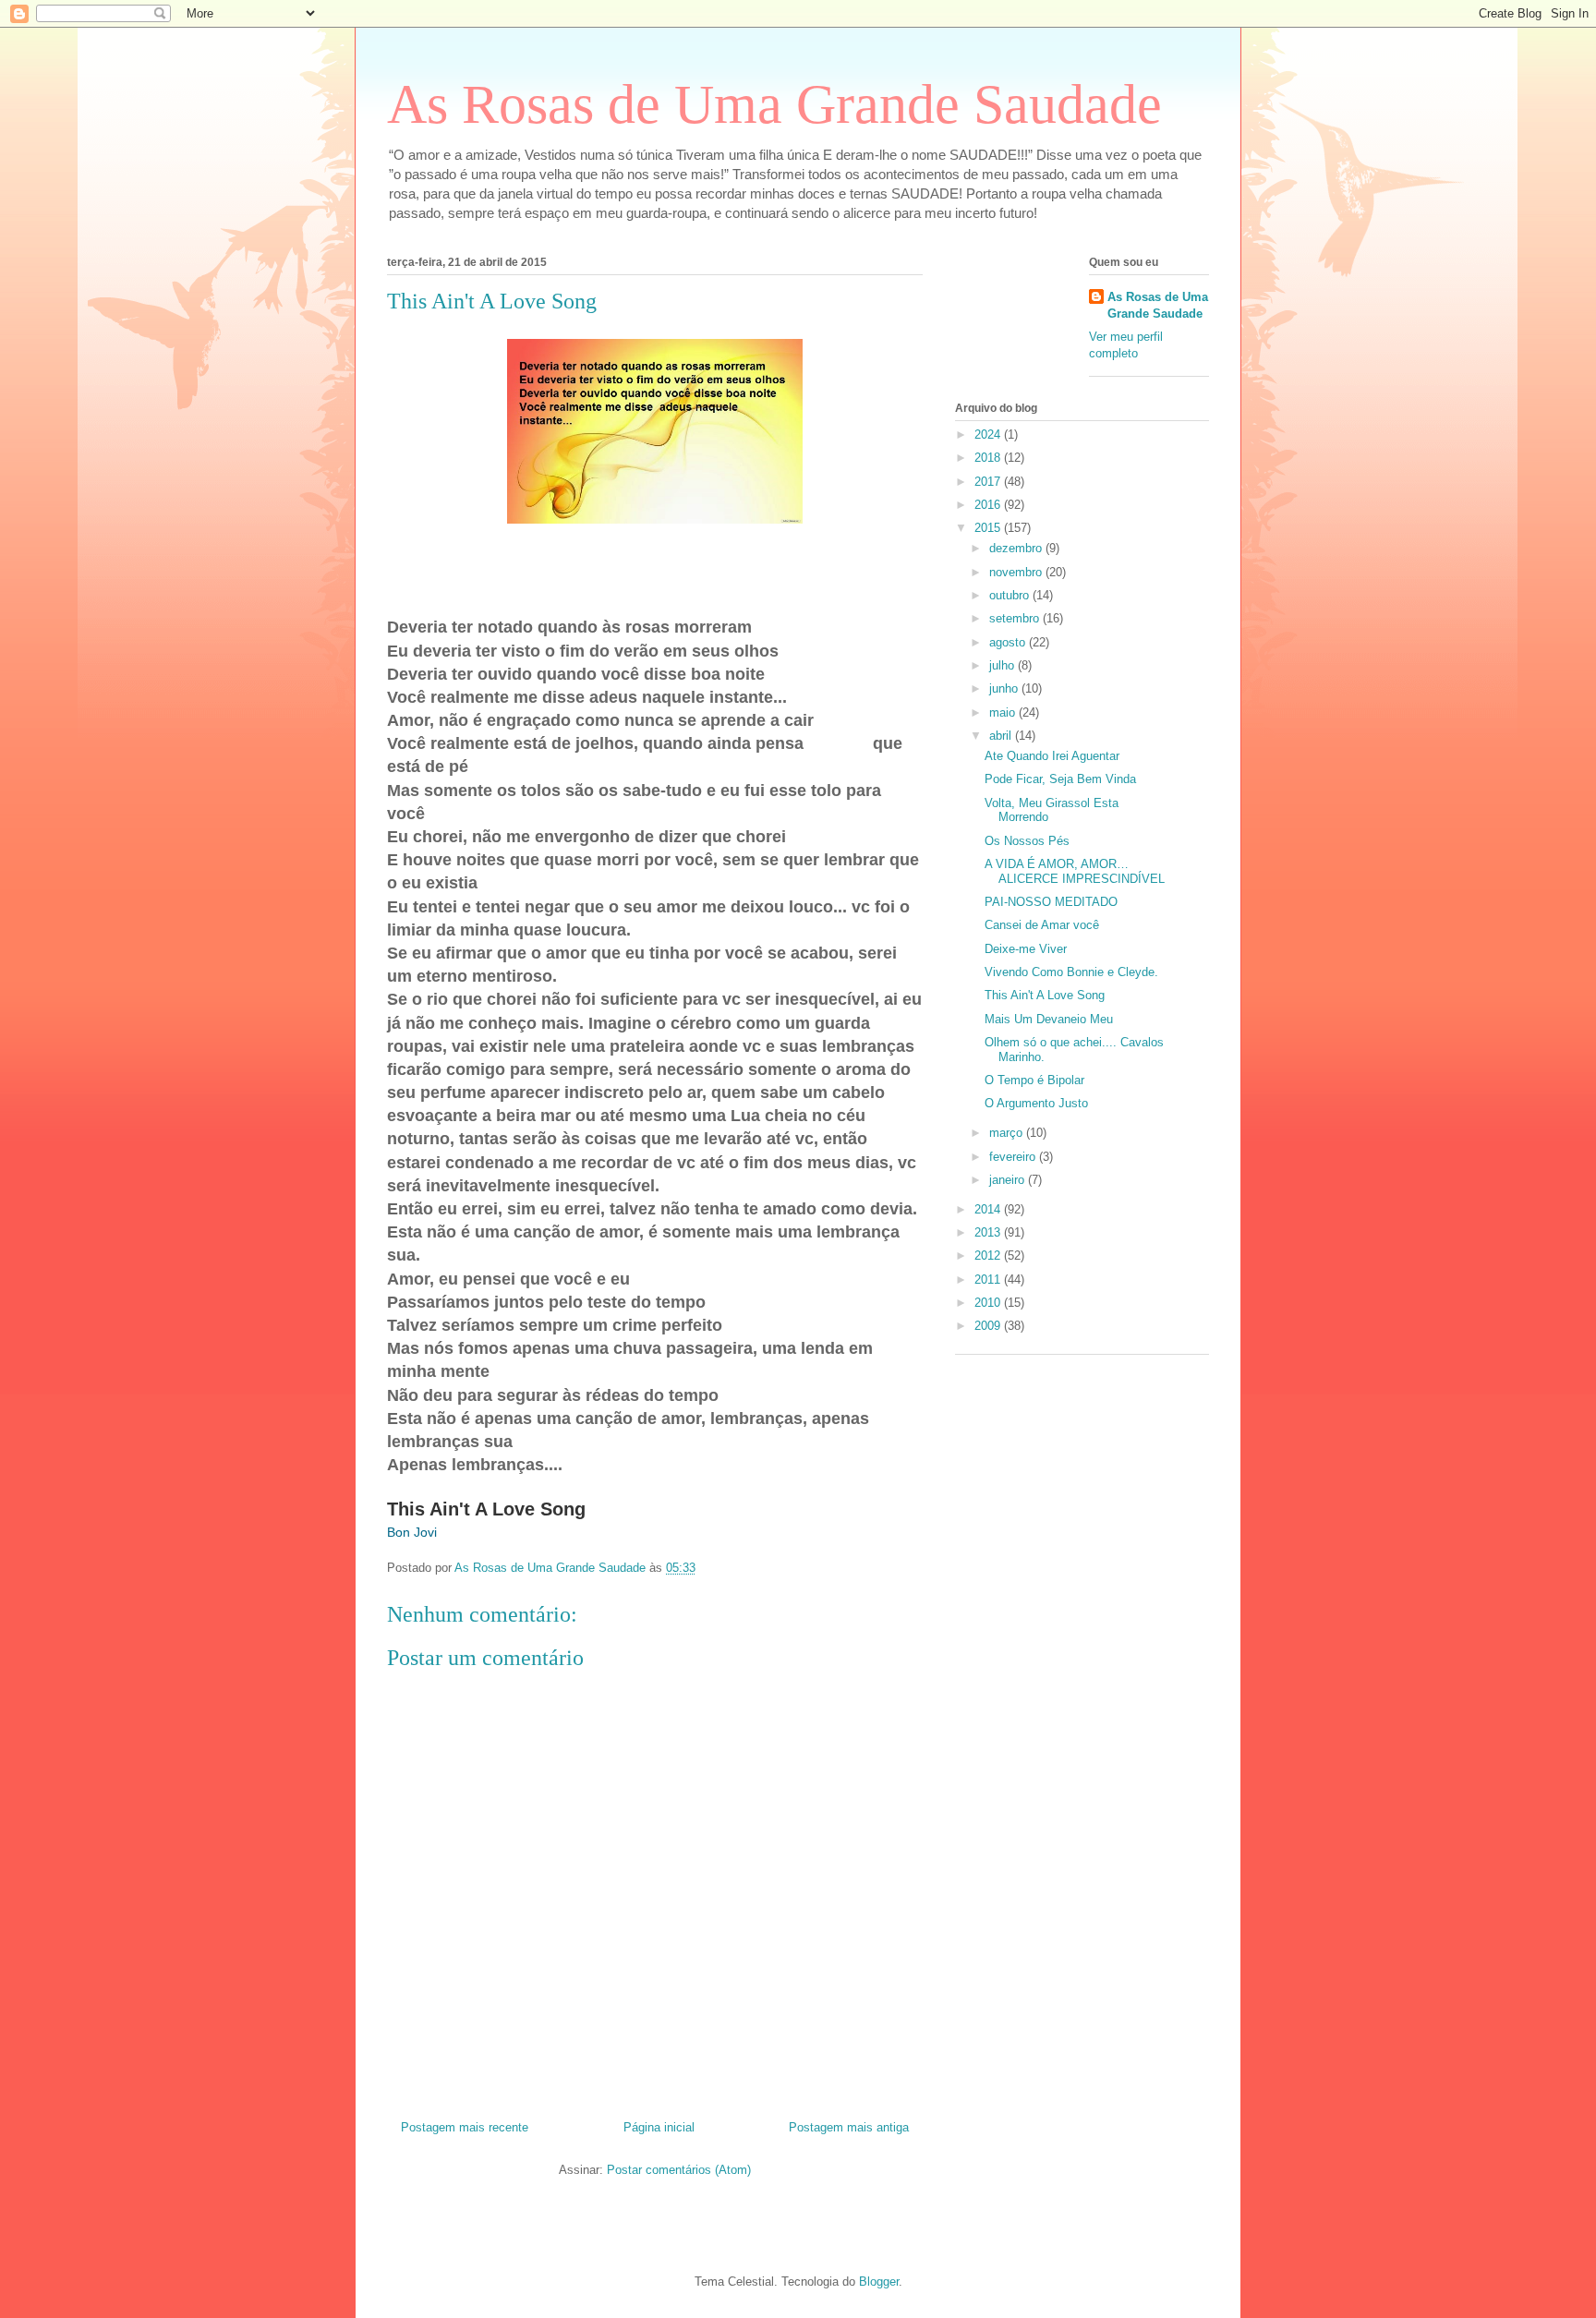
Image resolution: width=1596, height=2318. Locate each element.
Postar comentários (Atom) (679, 2170)
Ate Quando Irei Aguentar (1052, 756)
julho (1004, 665)
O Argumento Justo (1036, 1103)
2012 (989, 1256)
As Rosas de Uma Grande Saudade (774, 104)
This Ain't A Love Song (1045, 995)
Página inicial (659, 2127)
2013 (989, 1232)
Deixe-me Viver (1026, 949)
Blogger (879, 2282)
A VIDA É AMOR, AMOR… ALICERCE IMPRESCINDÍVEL (1075, 871)
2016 (989, 505)
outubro (1011, 595)
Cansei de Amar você (1042, 925)
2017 (989, 482)
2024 (989, 435)
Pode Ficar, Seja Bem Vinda (1060, 779)
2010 (989, 1303)
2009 (989, 1326)
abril (1002, 736)
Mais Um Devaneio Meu (1049, 1019)
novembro (1017, 572)
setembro (1016, 618)
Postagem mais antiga (849, 2127)
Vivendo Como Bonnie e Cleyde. (1071, 972)
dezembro (1017, 548)
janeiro (1009, 1180)
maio (1004, 712)
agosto (1009, 642)
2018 (989, 458)
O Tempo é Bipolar (1034, 1080)
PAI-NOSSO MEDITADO (1051, 902)
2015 (989, 528)
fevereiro (1014, 1157)
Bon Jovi (412, 1532)
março (1008, 1133)
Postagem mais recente (465, 2127)
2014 (989, 1209)
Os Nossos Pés (1027, 841)
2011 (989, 1280)
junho (1005, 688)
